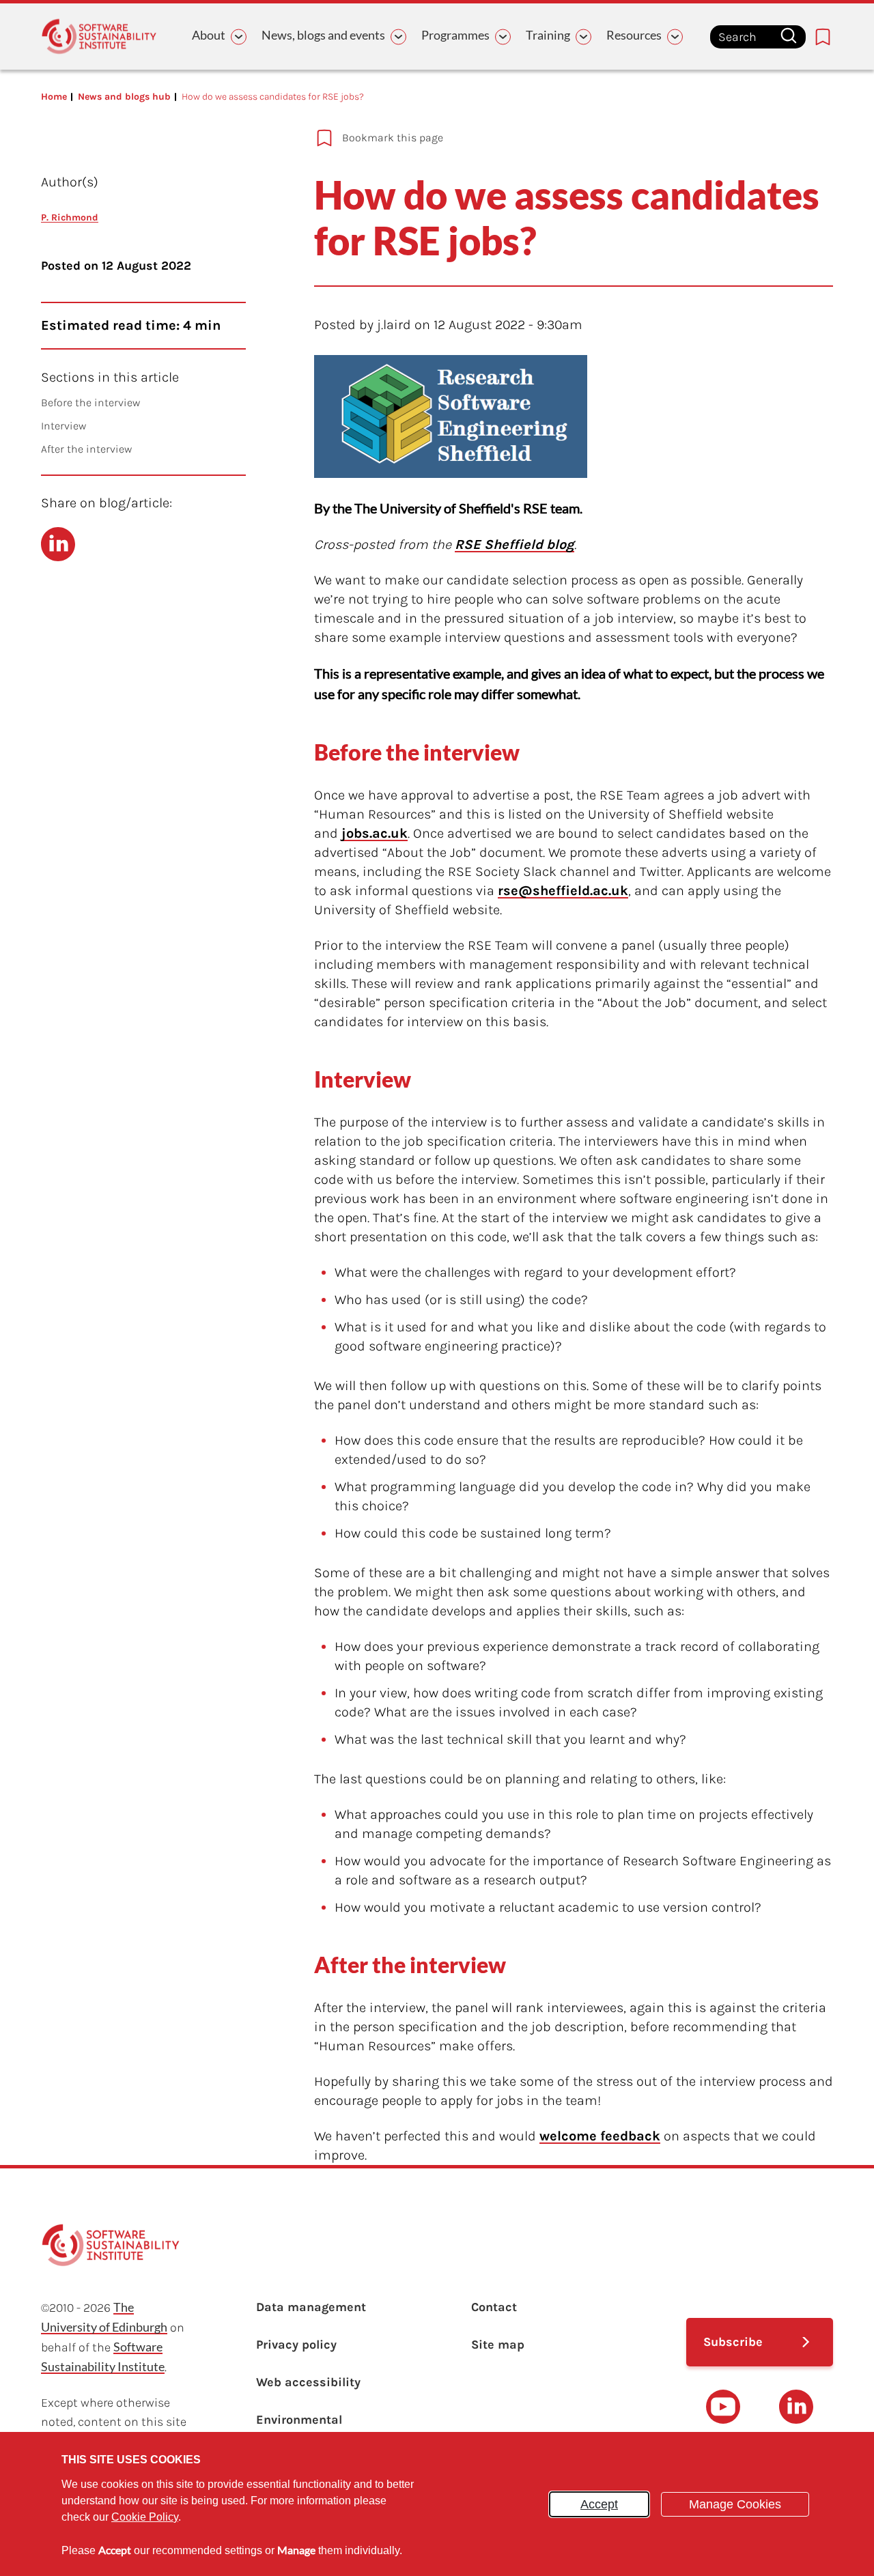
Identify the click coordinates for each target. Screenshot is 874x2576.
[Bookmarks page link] (823, 37)
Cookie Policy (145, 2517)
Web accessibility (308, 2382)
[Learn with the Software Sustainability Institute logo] (99, 37)
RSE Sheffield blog (514, 544)
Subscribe (733, 2342)
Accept (599, 2504)
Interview (64, 426)
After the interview (86, 449)
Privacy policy (296, 2345)
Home (54, 97)
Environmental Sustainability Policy (316, 2429)
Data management (311, 2307)
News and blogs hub (124, 97)
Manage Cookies (735, 2504)
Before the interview (90, 402)
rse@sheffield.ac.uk (563, 891)
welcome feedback (600, 2136)
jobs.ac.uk (375, 833)
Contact (494, 2307)
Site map (498, 2345)
